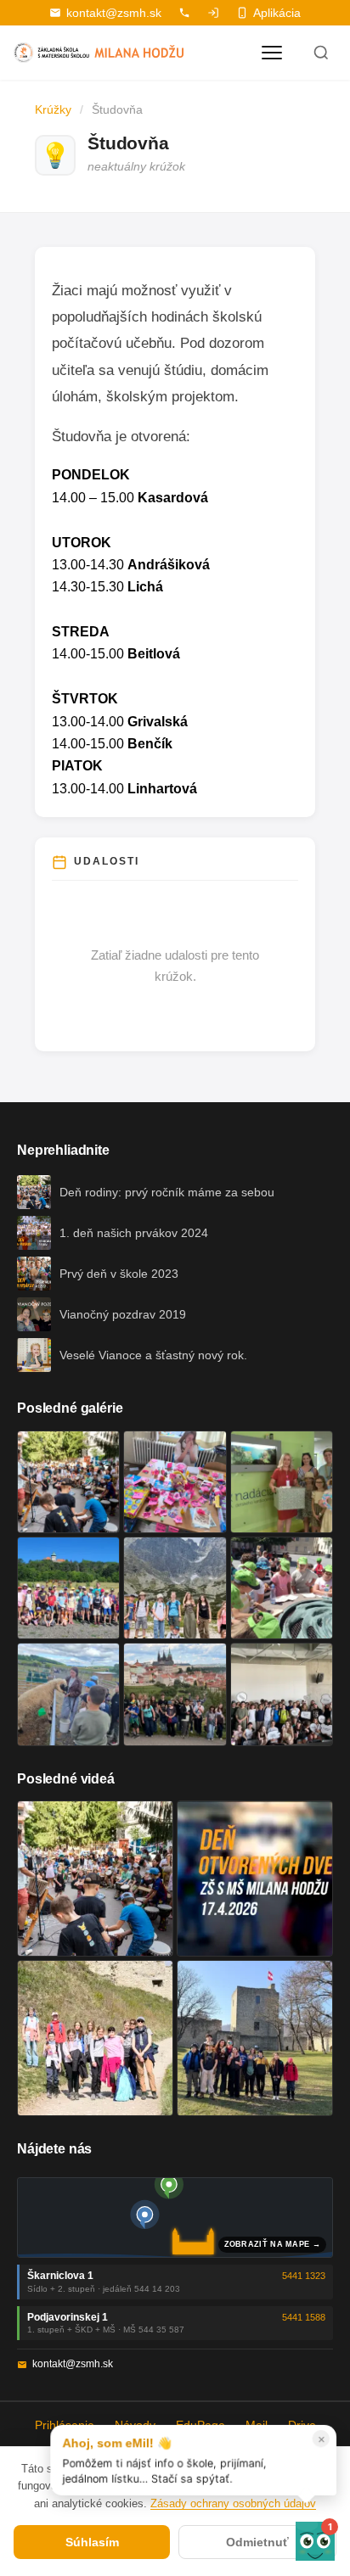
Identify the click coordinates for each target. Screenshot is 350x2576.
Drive (302, 2425)
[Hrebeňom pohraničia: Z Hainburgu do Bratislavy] (255, 2038)
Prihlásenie (65, 2425)
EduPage (200, 2425)
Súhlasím (92, 2542)
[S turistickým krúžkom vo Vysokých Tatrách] (175, 1588)
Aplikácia (277, 13)
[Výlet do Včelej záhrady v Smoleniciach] (68, 1588)
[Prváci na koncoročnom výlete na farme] (68, 1694)
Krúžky (53, 109)
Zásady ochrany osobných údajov (233, 2503)
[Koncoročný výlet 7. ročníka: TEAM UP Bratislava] (282, 1694)
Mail (257, 2425)
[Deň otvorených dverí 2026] (255, 1879)
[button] (315, 2541)
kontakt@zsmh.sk (114, 13)
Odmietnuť (257, 2542)
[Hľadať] (321, 53)
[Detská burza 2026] (175, 1482)
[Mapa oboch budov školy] (175, 2218)
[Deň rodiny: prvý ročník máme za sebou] (68, 1482)
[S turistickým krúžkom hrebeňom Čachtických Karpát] (95, 2038)
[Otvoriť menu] (272, 53)
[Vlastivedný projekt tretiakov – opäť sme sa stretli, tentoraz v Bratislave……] (282, 1588)
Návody (135, 2425)
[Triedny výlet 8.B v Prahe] (175, 1694)
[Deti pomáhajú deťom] (282, 1482)
